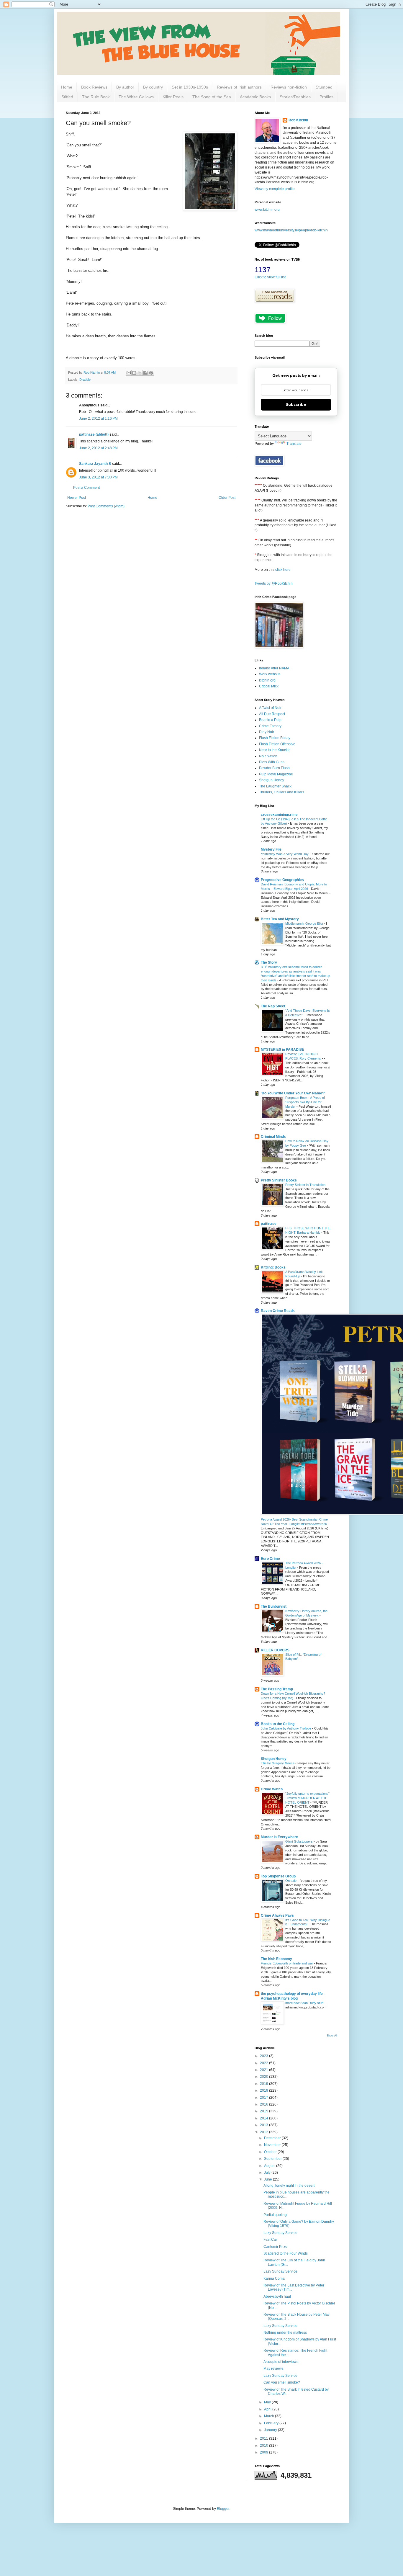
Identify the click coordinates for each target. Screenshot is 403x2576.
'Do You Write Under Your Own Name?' (293, 1093)
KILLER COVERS (275, 1650)
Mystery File (271, 849)
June (268, 2179)
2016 (264, 2104)
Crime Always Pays (277, 1915)
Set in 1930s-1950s (190, 87)
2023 (264, 2056)
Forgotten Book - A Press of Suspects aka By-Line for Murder (305, 1102)
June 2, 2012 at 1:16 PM (98, 419)
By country (153, 87)
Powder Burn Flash (274, 768)
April (268, 2409)
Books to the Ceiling (278, 1724)
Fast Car (270, 2240)
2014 (264, 2118)
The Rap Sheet (273, 1006)
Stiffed (67, 97)
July (268, 2173)
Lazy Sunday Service (280, 2233)
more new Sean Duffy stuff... (306, 2003)
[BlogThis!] (134, 373)
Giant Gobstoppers (299, 1841)
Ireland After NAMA (274, 668)
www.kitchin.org (267, 210)
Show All (332, 2036)
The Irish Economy (276, 1959)
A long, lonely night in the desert (289, 2186)
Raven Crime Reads (278, 1311)
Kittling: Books (273, 1267)
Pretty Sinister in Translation (306, 1185)
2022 (264, 2063)
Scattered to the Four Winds (286, 2253)
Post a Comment (86, 488)
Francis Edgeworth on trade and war (287, 1963)
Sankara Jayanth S (95, 464)
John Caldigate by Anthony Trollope (286, 1728)
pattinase (269, 1224)
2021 (264, 2070)
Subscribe (296, 404)
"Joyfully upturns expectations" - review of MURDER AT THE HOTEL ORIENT (307, 1798)
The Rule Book (96, 97)
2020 (264, 2077)
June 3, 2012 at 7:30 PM (98, 477)
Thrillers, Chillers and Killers (282, 792)
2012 (264, 2132)
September (273, 2159)
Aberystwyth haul (277, 2297)
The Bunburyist (274, 1606)
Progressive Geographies (282, 880)
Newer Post (77, 498)
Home (67, 87)
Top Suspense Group (278, 1876)
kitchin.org (267, 680)
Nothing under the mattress (285, 2333)
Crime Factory (270, 726)
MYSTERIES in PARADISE (282, 1050)
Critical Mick (269, 686)
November (273, 2145)
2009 (264, 2452)
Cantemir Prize (275, 2247)
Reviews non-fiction (289, 87)
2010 (264, 2446)
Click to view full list (270, 277)
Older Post (227, 498)
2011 (264, 2438)
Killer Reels (173, 97)
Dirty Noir (267, 732)
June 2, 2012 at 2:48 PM (98, 448)
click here (283, 570)
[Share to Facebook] (145, 373)
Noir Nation (268, 756)
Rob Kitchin (298, 120)
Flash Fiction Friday (275, 738)
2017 (264, 2098)
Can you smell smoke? (282, 2382)
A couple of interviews (281, 2362)
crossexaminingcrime (279, 815)
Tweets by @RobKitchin (274, 583)
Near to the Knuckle (275, 750)
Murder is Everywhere (279, 1837)
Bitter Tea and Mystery (280, 919)
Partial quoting (275, 2215)
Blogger (223, 2509)
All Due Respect (272, 714)
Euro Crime (270, 1559)
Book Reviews (94, 87)
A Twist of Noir (270, 708)
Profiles (326, 97)
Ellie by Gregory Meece (278, 1763)
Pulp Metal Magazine (276, 774)
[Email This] (129, 373)
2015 (264, 2111)
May (268, 2402)
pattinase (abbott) (94, 434)
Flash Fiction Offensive (277, 744)
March (270, 2416)
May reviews (273, 2369)
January (271, 2430)
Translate (294, 444)
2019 (264, 2084)
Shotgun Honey (272, 780)
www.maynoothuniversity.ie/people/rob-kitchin (291, 230)
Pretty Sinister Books (279, 1180)
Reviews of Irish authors (239, 87)
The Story (269, 962)
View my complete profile (275, 189)
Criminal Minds (273, 1137)
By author (125, 87)
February (272, 2423)
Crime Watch (272, 1789)
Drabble (85, 380)
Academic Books (255, 97)
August (270, 2166)
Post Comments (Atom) (106, 506)
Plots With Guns (272, 762)
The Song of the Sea (212, 97)
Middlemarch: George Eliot (305, 923)
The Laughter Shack (275, 786)
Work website (270, 674)
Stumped (324, 87)
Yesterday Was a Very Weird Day (285, 854)
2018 (264, 2090)
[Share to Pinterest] (151, 373)
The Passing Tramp (277, 1689)
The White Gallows (136, 97)
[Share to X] (140, 373)
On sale (291, 1881)
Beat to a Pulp (270, 720)
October (271, 2152)
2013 (264, 2125)
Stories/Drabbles (295, 97)
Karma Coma (274, 2278)
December (273, 2138)
